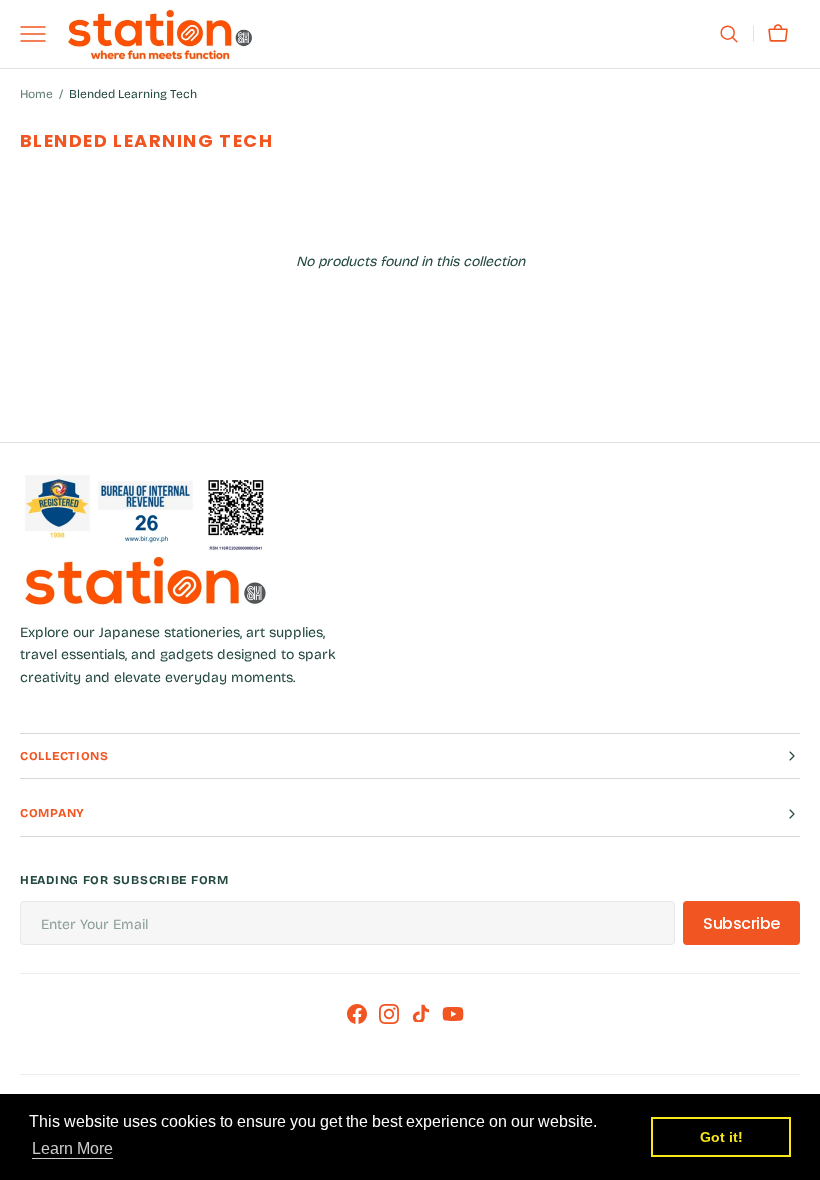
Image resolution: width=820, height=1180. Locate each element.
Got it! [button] (721, 1137)
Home (36, 94)
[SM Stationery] (160, 34)
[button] (729, 34)
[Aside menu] (40, 34)
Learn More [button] (72, 1148)
